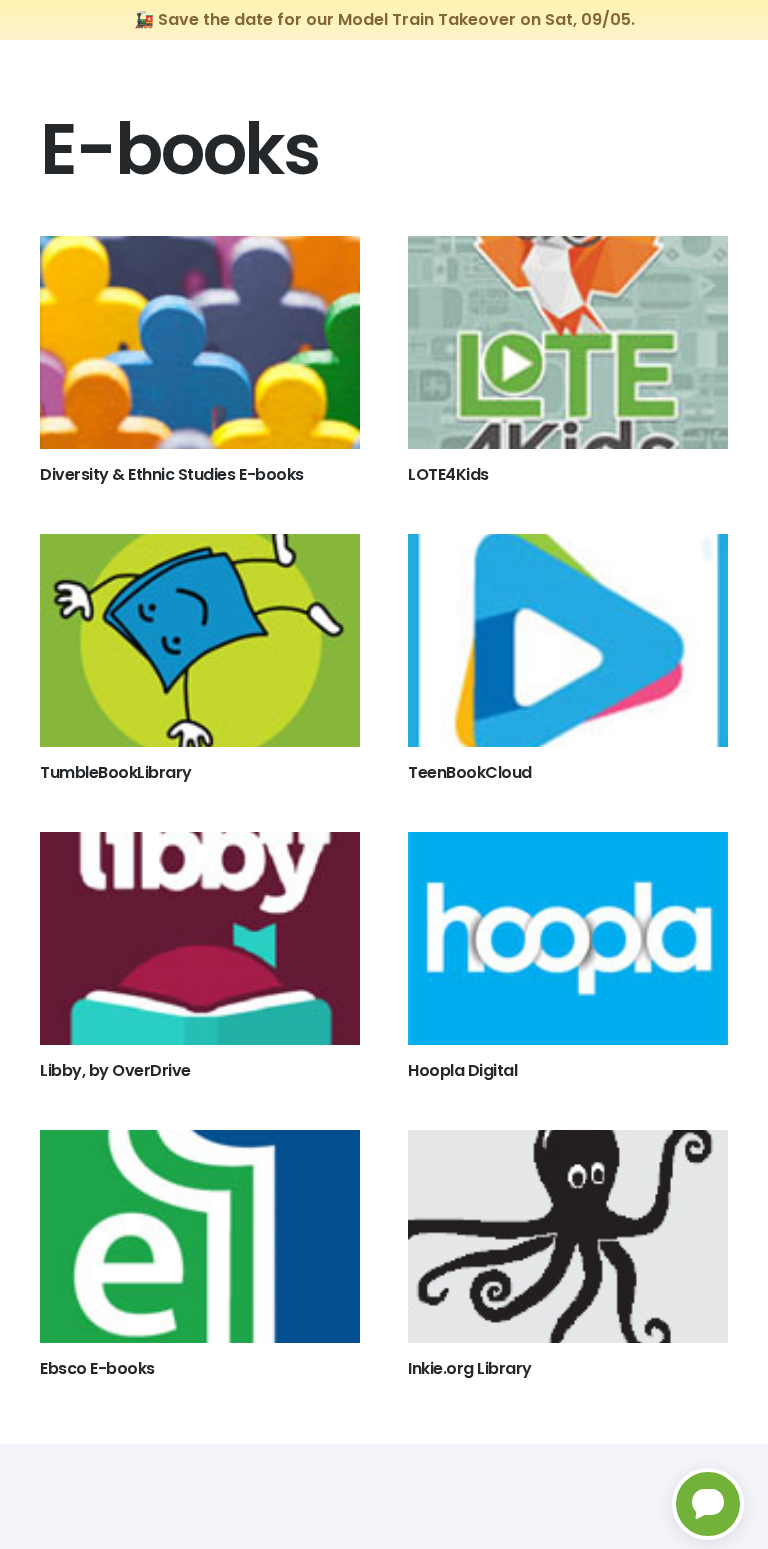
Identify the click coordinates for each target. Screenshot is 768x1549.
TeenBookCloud (470, 772)
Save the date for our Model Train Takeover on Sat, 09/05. (396, 19)
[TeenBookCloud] (568, 640)
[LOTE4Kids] (568, 342)
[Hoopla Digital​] (568, 938)
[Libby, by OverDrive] (200, 938)
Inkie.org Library (470, 1368)
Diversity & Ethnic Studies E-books (172, 474)
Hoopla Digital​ (462, 1070)
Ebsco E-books (97, 1368)
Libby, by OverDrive (115, 1070)
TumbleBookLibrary (116, 772)
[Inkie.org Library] (568, 1236)
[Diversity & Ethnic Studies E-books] (200, 342)
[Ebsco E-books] (200, 1236)
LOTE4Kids (448, 474)
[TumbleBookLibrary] (200, 640)
